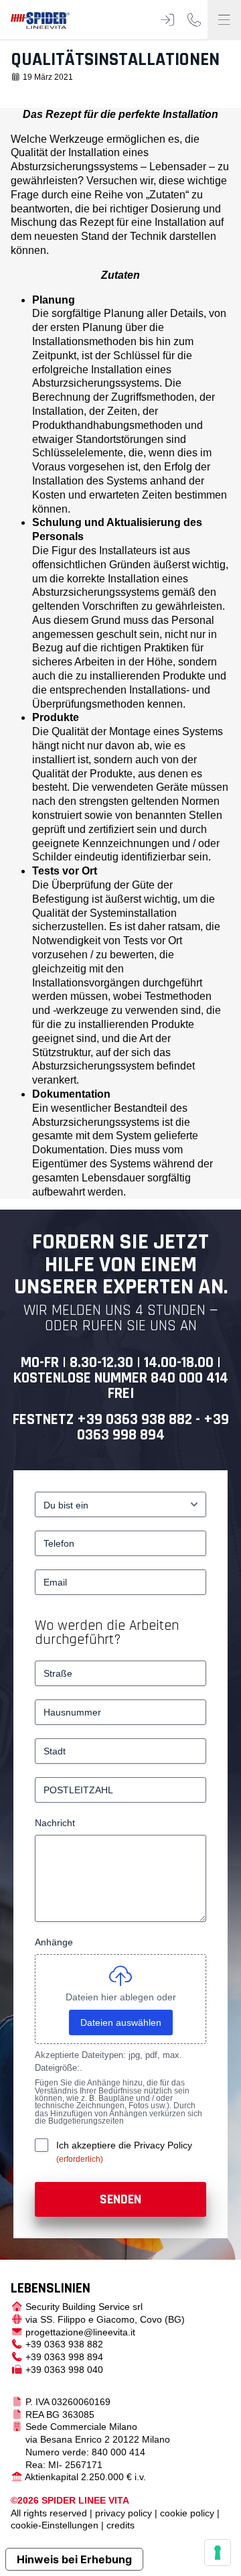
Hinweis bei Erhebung (74, 2559)
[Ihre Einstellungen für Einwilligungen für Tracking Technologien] (218, 2553)
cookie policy (187, 2513)
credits (120, 2525)
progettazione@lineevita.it (80, 2332)
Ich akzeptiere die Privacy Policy (124, 2145)
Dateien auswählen (121, 2022)
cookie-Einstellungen (55, 2525)
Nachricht (55, 1823)
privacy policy (124, 2513)
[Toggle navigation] (224, 20)
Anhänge (54, 1942)
